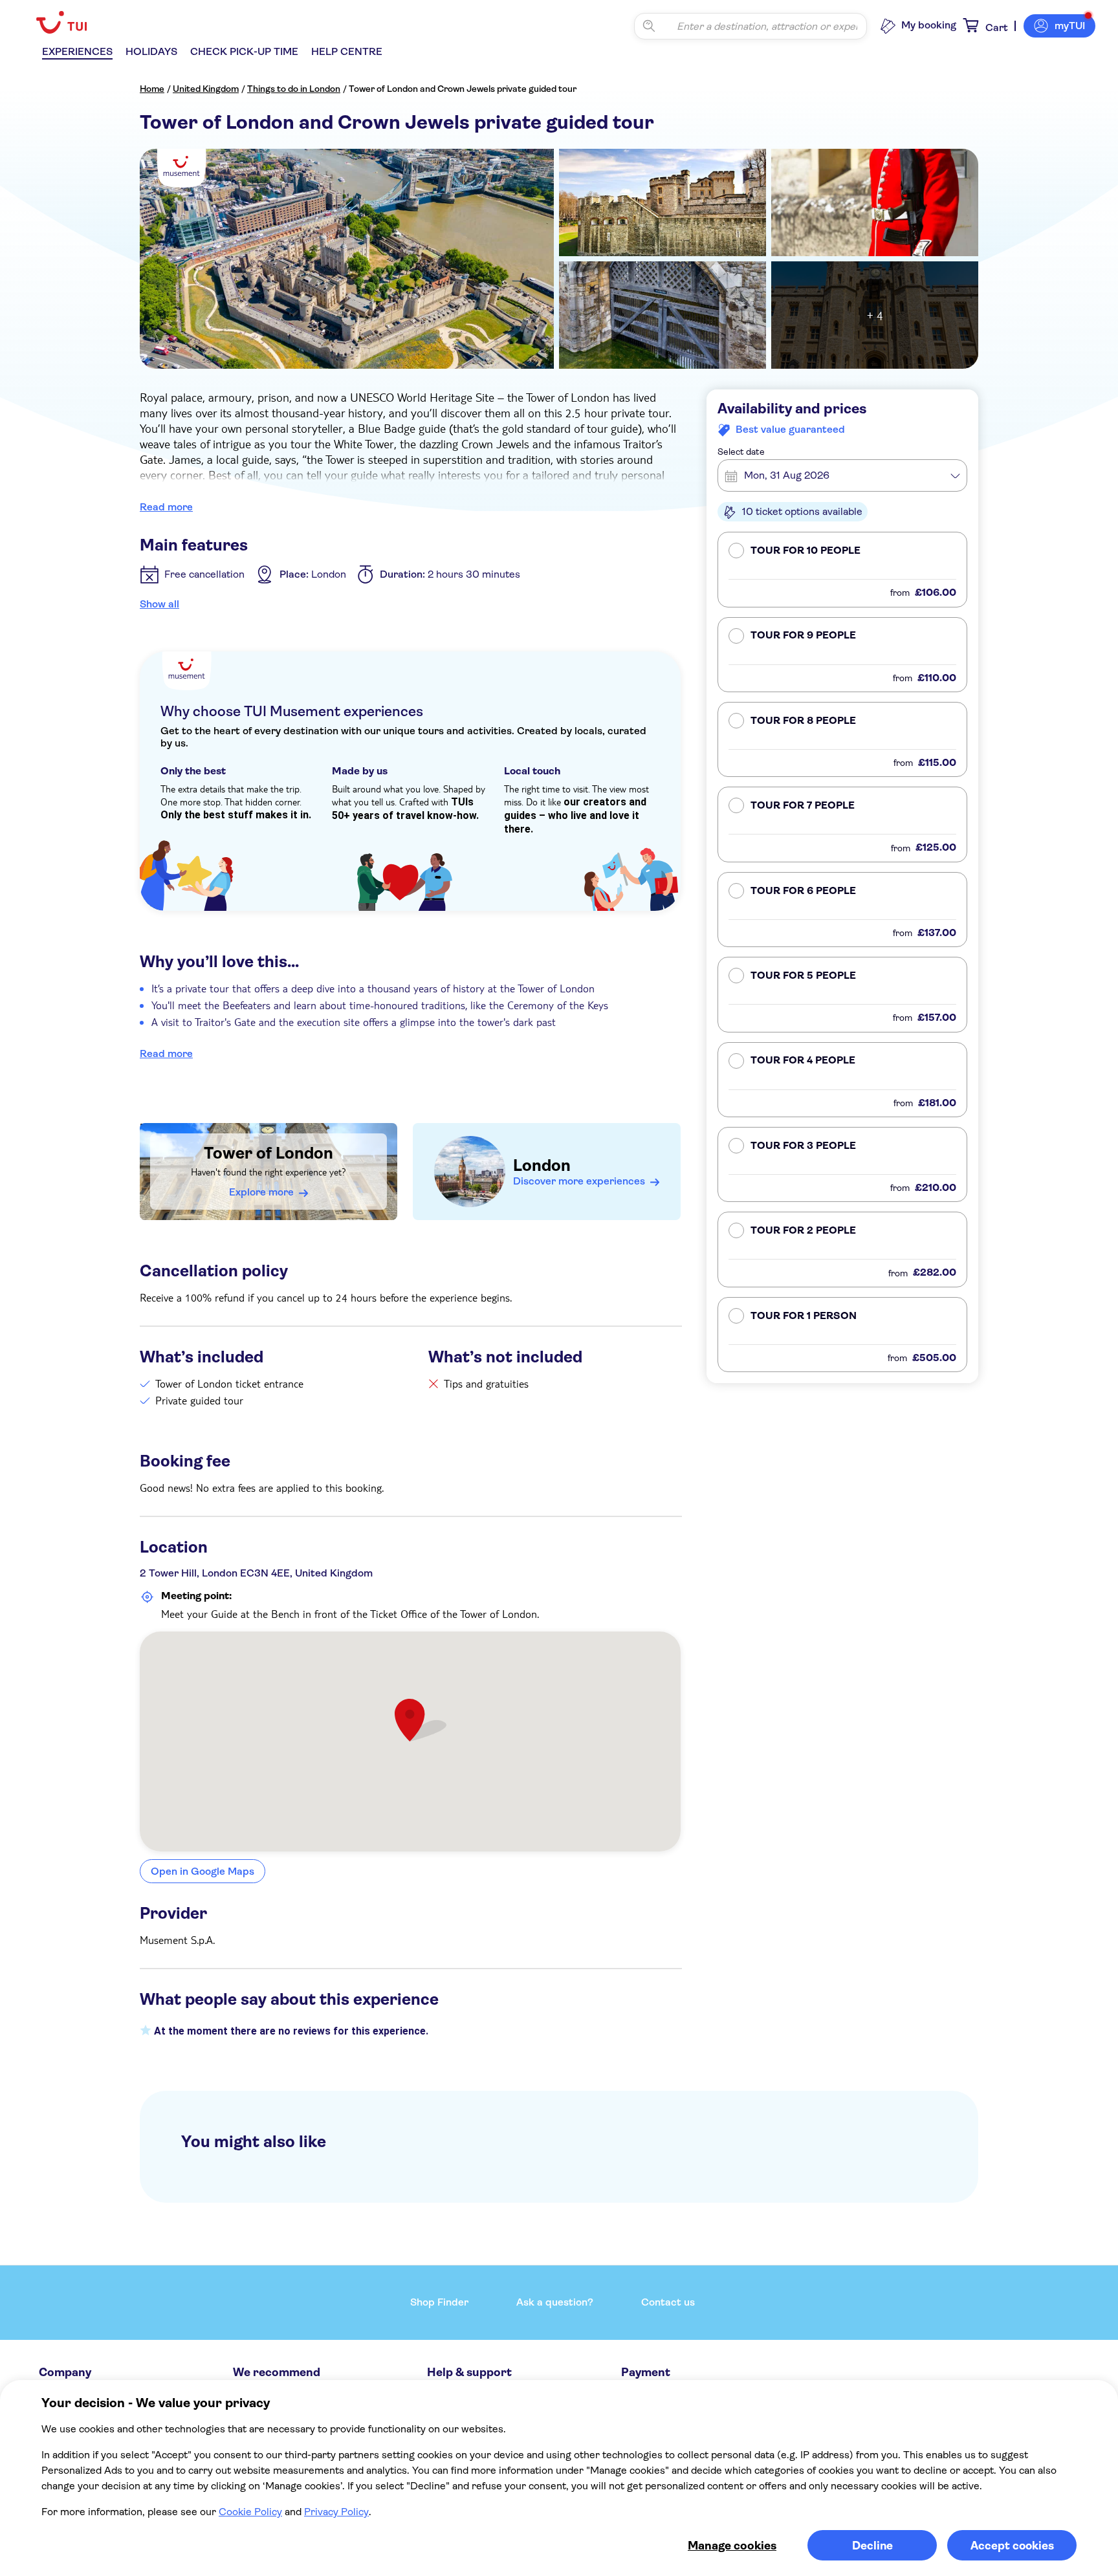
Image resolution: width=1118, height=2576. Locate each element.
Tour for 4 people (803, 1061)
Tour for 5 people (803, 976)
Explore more (261, 1192)
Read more (166, 507)
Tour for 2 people (803, 1231)
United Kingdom (206, 89)
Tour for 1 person (804, 1316)
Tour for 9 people (803, 636)
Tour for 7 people (803, 806)
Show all (159, 604)
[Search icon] (649, 26)
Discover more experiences (579, 1181)
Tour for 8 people (803, 721)
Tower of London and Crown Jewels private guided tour (463, 89)
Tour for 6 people (803, 891)
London (542, 1165)
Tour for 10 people (806, 551)
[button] (842, 570)
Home (152, 89)
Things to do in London (294, 89)
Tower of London (269, 1153)
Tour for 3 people (803, 1146)
